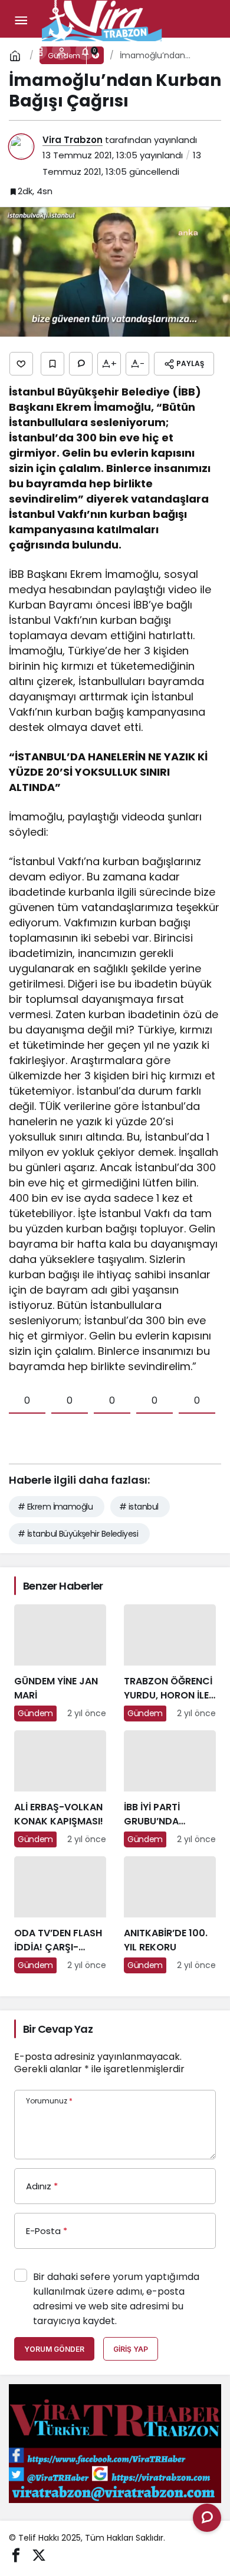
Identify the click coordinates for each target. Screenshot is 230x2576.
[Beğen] (21, 364)
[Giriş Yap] (61, 51)
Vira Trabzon (73, 140)
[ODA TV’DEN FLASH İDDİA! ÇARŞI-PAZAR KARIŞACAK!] (60, 1915)
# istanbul (139, 1507)
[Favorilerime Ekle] (52, 364)
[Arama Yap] (14, 51)
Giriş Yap (131, 2349)
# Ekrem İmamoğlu (55, 1507)
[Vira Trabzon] (102, 20)
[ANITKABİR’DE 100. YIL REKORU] (170, 1915)
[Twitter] (39, 2554)
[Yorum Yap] (81, 364)
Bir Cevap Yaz (58, 2029)
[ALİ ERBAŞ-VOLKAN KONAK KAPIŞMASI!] (60, 1789)
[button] (38, 51)
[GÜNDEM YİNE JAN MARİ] (60, 1663)
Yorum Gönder (54, 2349)
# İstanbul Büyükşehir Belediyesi (78, 1534)
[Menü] (21, 21)
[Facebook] (16, 2554)
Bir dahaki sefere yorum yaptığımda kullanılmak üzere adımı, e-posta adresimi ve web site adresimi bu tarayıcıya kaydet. (116, 2299)
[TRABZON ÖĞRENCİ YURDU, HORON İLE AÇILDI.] (170, 1663)
